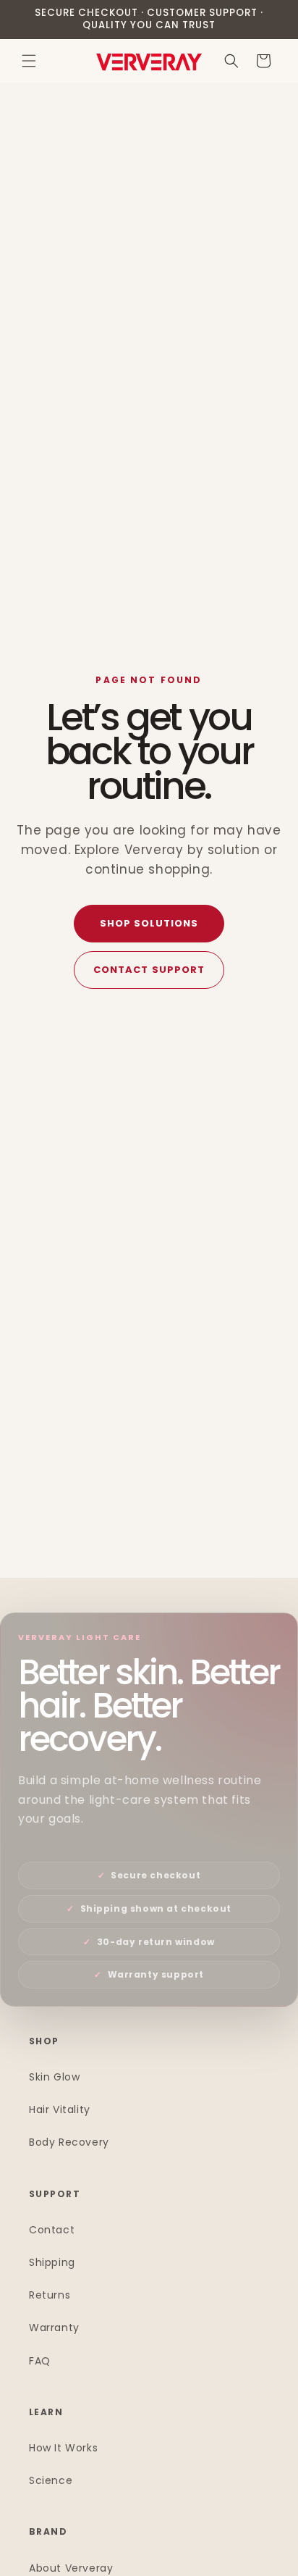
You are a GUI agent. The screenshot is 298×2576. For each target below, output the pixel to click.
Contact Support (149, 970)
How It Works (63, 2448)
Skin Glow (54, 2077)
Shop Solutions (149, 923)
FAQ (40, 2361)
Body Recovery (69, 2142)
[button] (29, 61)
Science (51, 2480)
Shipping (52, 2262)
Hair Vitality (60, 2109)
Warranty (54, 2328)
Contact (52, 2230)
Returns (50, 2295)
